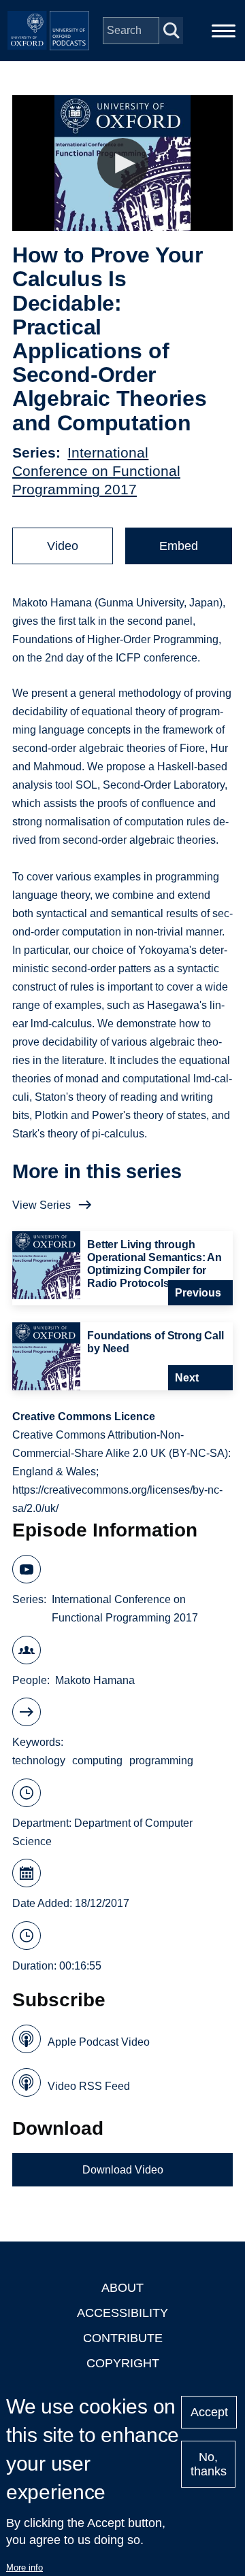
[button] (123, 164)
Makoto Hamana (95, 1680)
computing (97, 1761)
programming (161, 1761)
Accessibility (122, 2313)
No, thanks (209, 2464)
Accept (209, 2412)
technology (39, 1761)
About (122, 2288)
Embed (179, 546)
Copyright (123, 2363)
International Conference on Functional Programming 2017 (96, 471)
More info (24, 2568)
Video (63, 546)
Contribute (123, 2338)
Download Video (123, 2170)
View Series (42, 1205)
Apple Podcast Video (99, 2042)
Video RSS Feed (89, 2086)
